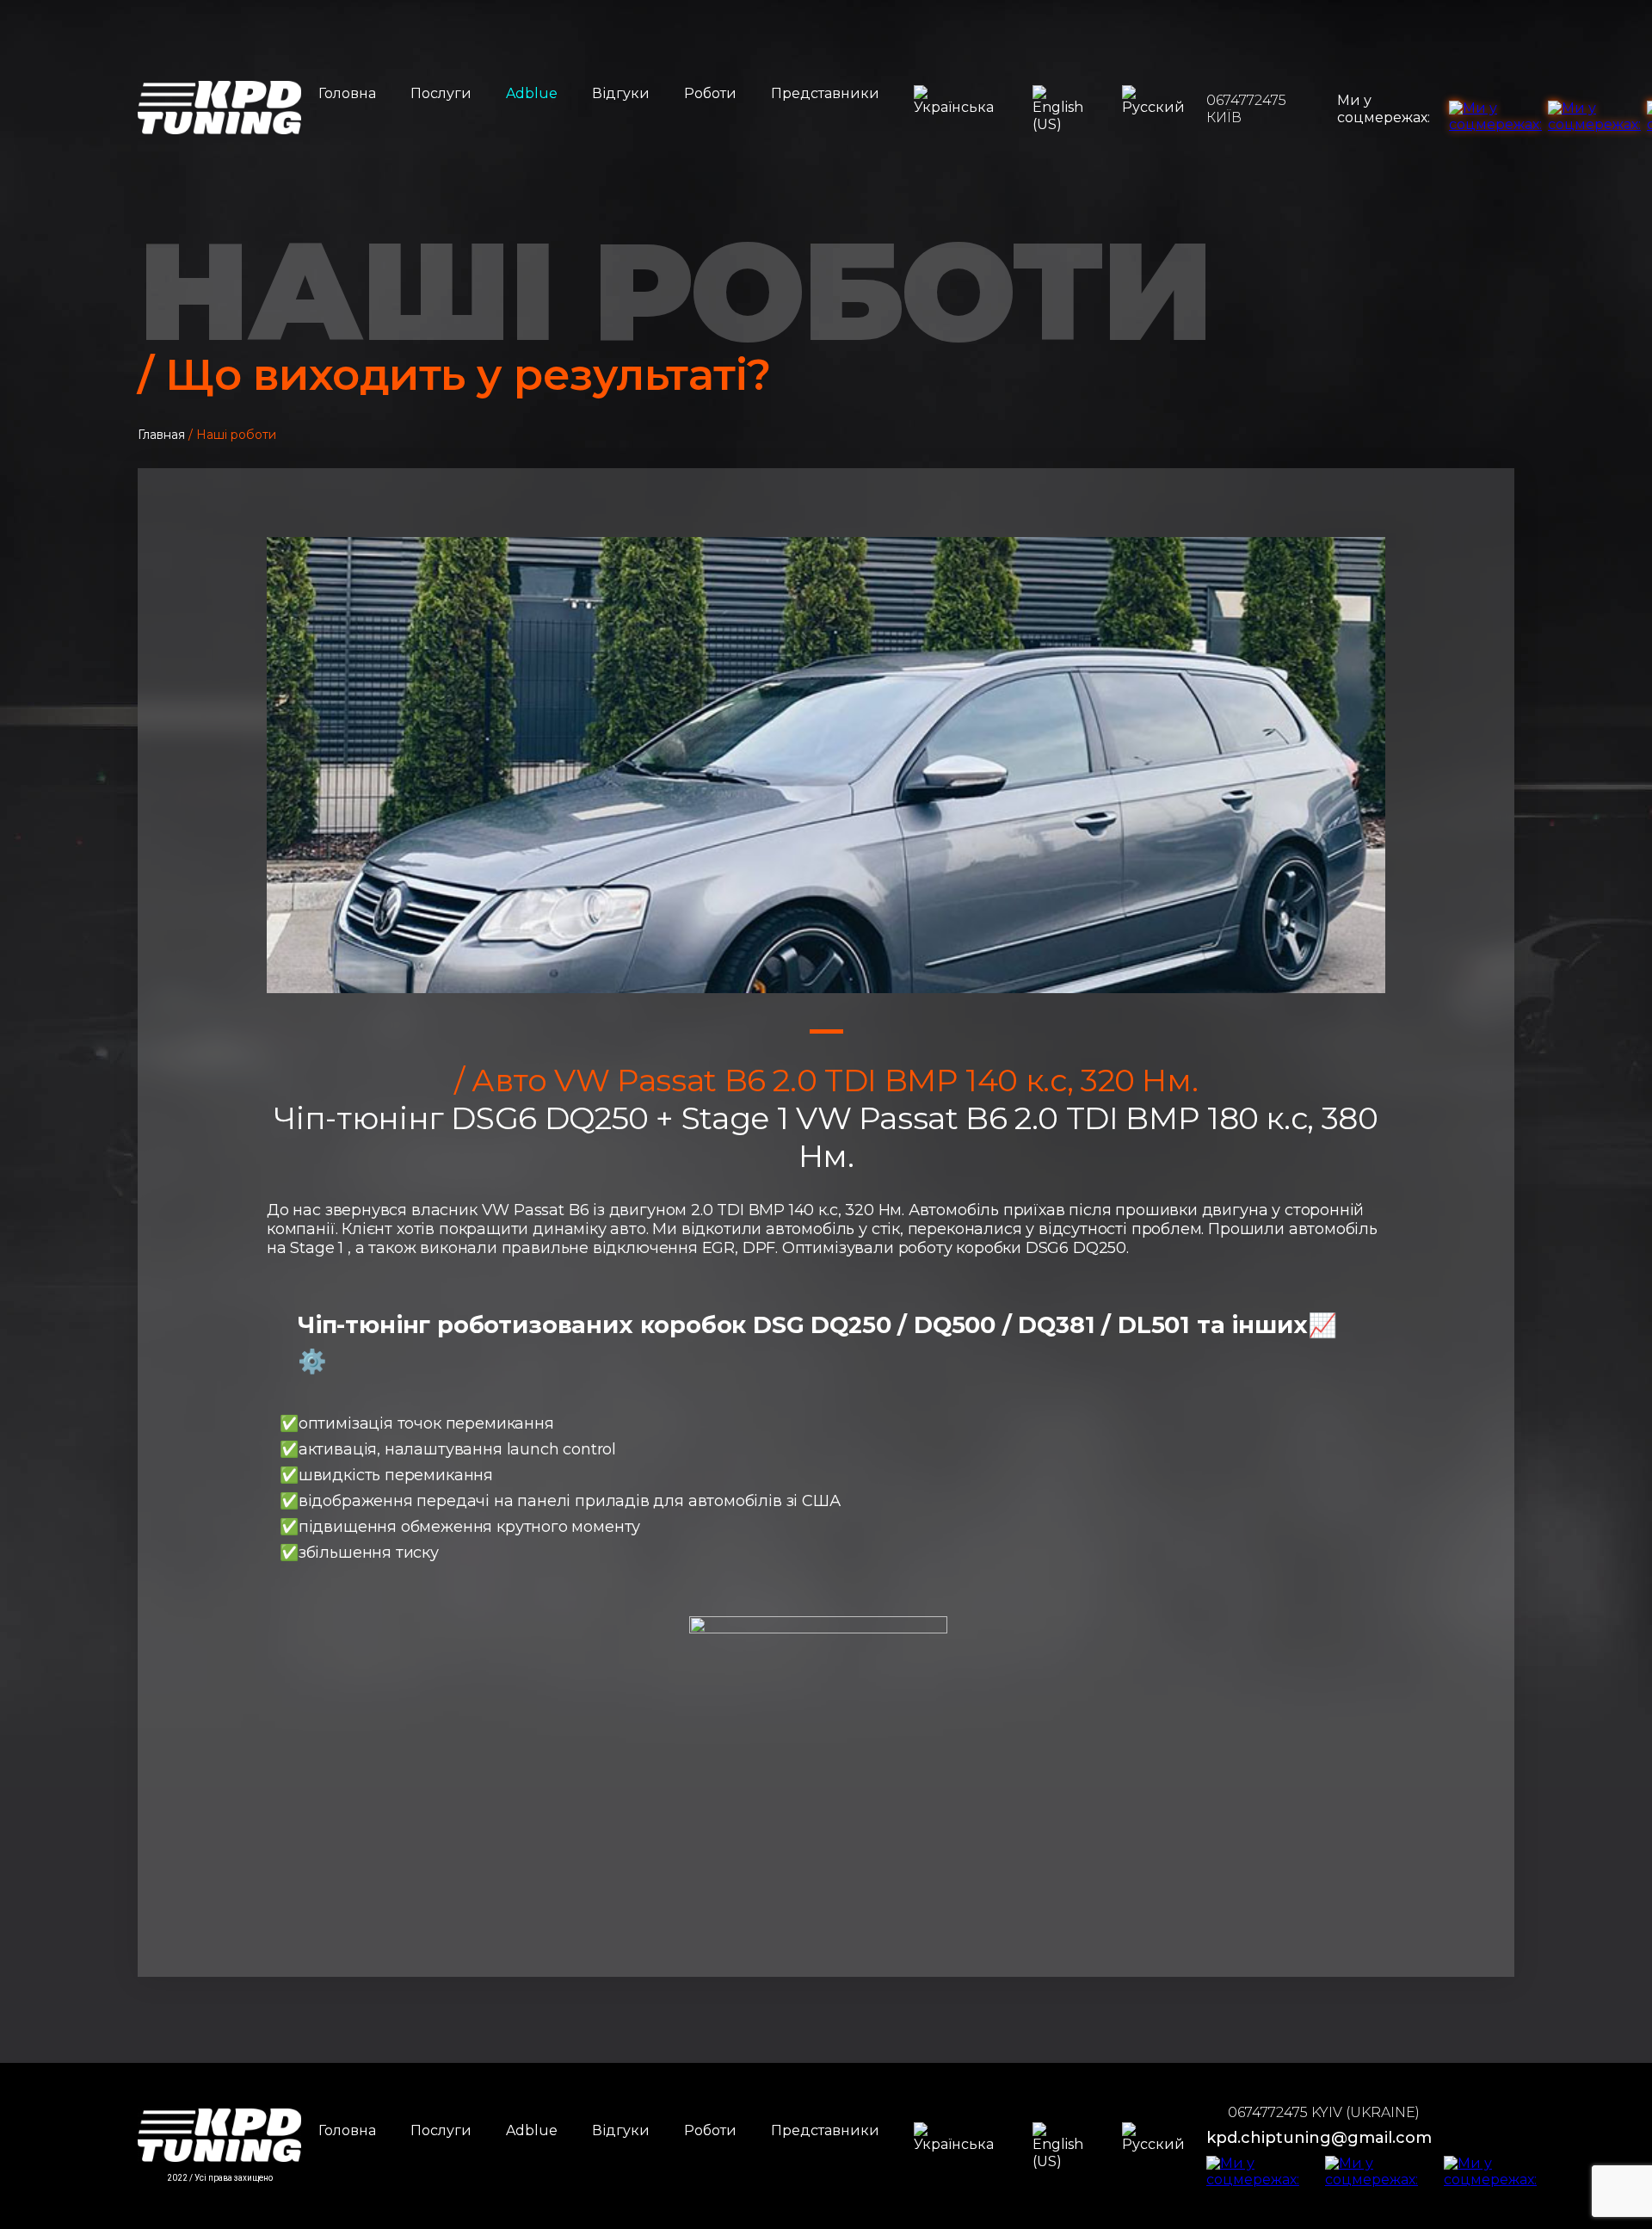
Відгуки (621, 93)
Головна (347, 93)
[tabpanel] (826, 765)
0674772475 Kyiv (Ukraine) (1324, 2112)
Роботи (710, 93)
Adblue (532, 93)
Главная (161, 435)
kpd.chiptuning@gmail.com (1319, 2138)
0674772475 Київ (1246, 109)
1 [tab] (826, 1031)
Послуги (441, 93)
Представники (825, 93)
